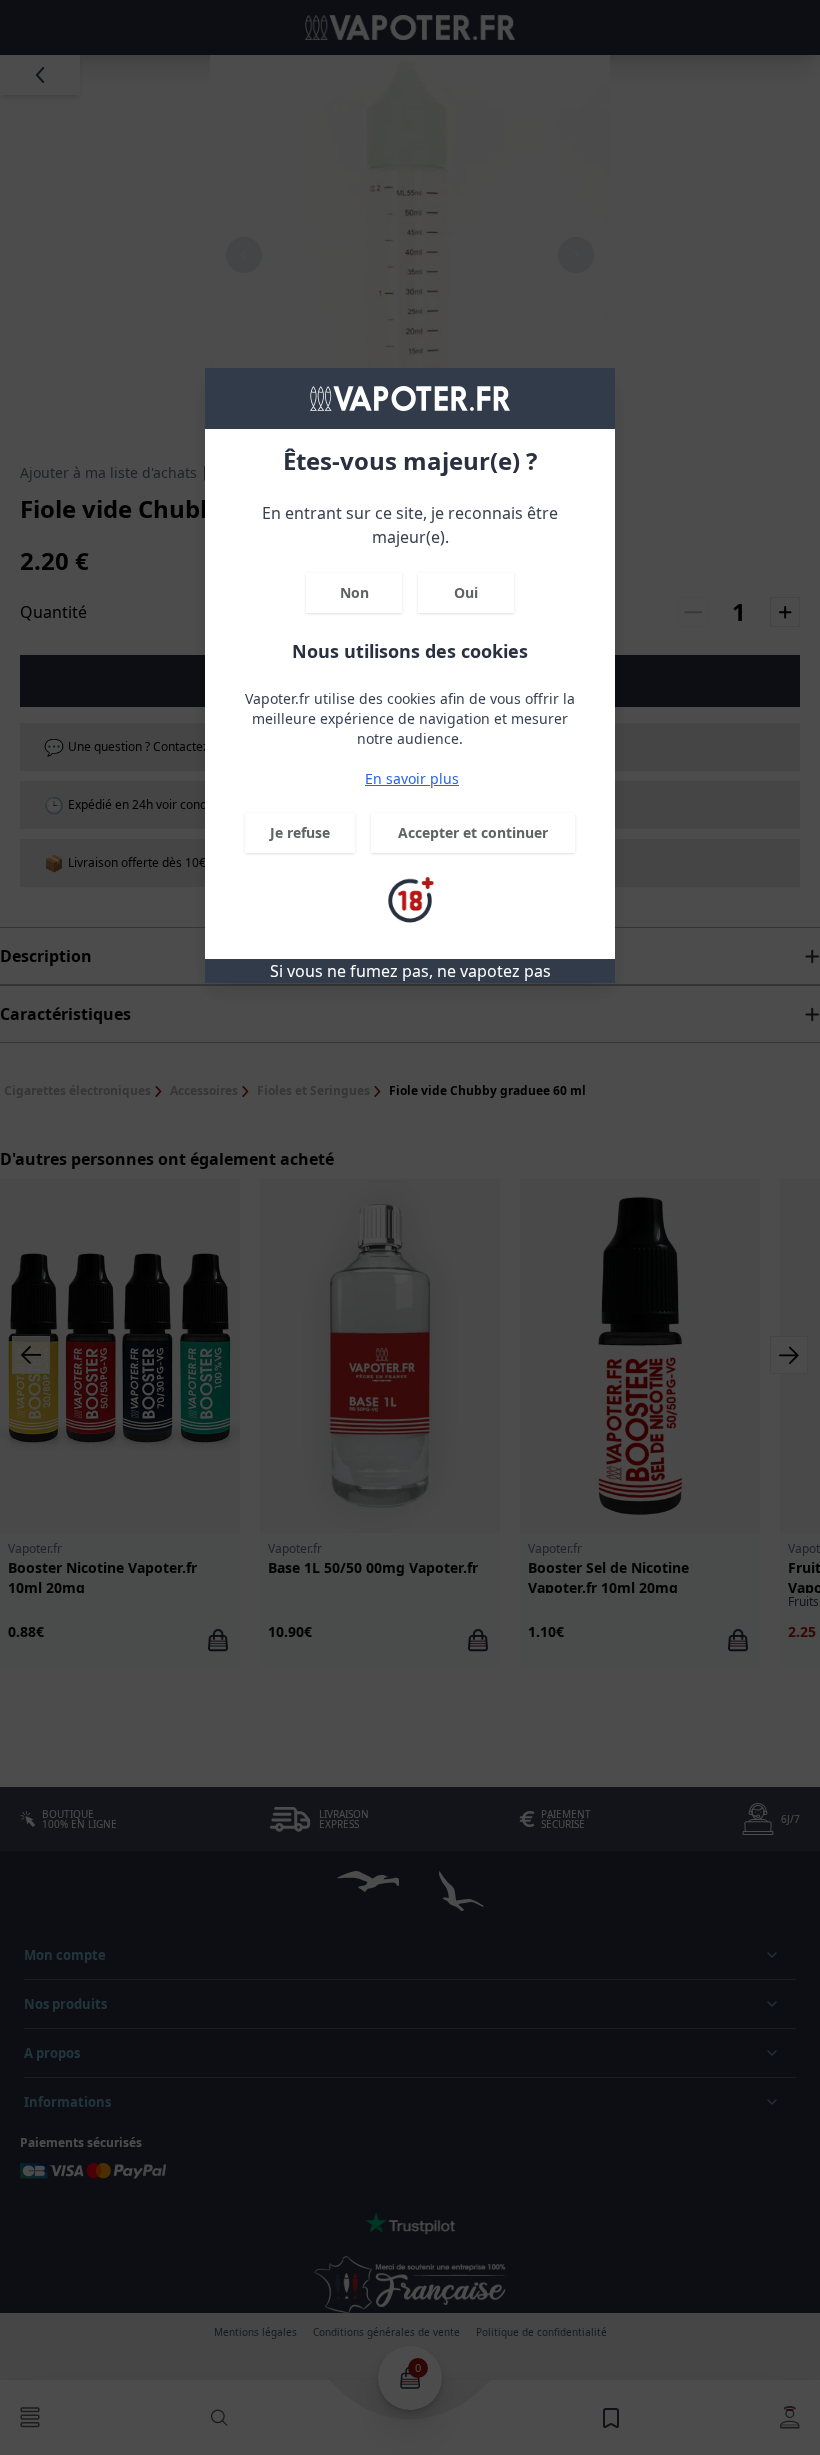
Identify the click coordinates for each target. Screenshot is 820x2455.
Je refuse (300, 832)
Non (354, 592)
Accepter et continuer (473, 832)
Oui (466, 592)
